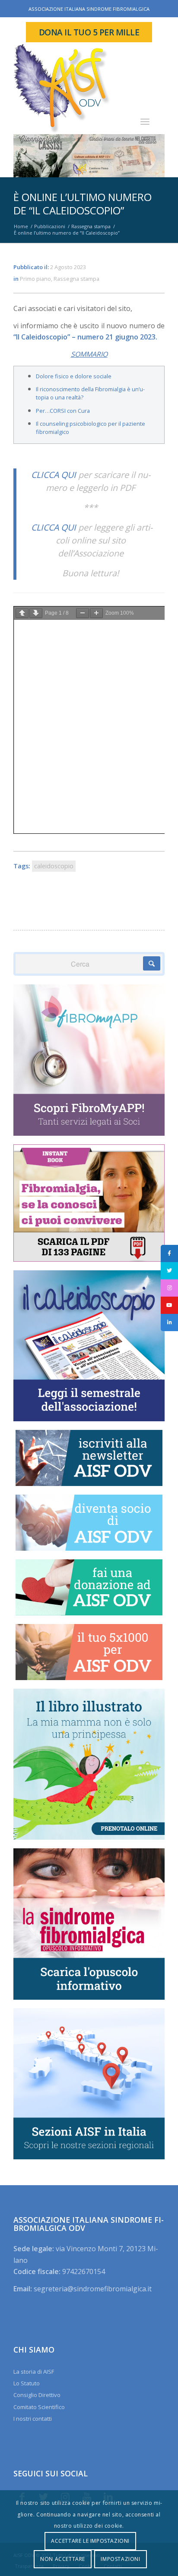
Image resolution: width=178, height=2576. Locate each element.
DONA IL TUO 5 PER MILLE (89, 32)
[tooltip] (169, 1253)
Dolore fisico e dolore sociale (74, 376)
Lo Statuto (27, 2383)
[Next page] (36, 613)
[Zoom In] (96, 613)
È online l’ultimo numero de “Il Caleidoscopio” (83, 204)
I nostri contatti (33, 2419)
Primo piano (35, 279)
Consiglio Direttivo (37, 2395)
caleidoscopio (54, 866)
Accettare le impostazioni (90, 2541)
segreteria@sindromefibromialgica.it (93, 2289)
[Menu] (145, 121)
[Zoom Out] (83, 613)
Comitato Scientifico (39, 2407)
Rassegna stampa (76, 279)
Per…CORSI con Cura (63, 411)
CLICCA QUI (54, 475)
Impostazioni (120, 2559)
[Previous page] (22, 613)
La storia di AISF (34, 2372)
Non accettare (63, 2559)
